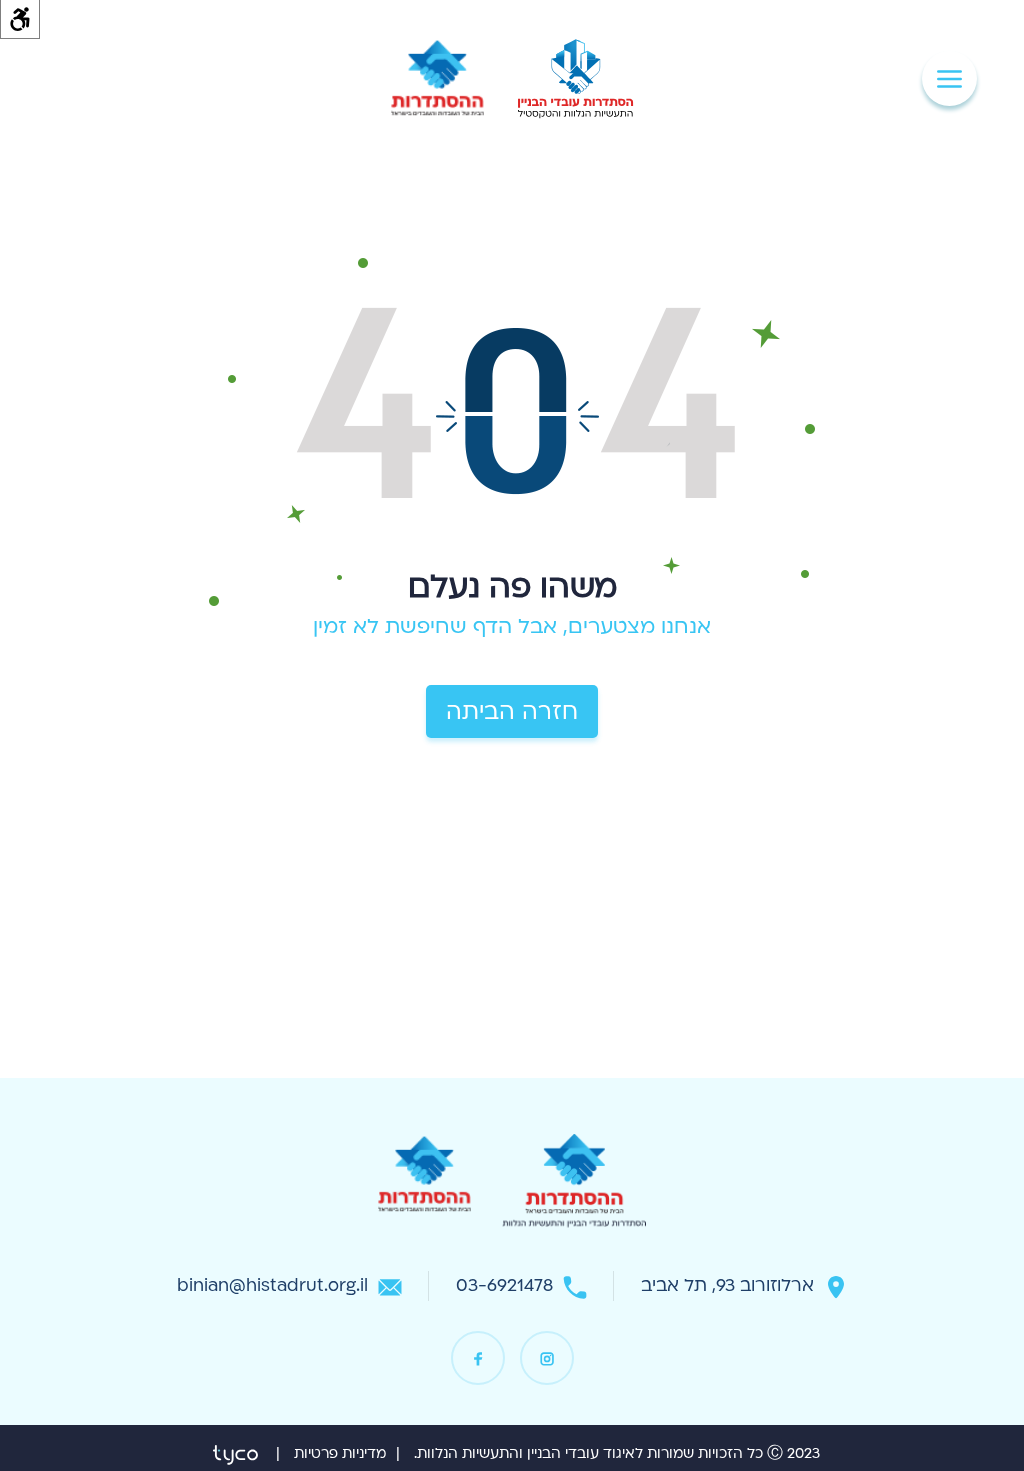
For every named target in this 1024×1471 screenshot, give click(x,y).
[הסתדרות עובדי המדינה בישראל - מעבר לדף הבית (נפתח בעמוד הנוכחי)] (574, 1187)
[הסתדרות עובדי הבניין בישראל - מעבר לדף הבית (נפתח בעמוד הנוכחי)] (575, 78)
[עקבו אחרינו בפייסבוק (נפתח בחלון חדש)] (478, 1358)
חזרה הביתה (512, 711)
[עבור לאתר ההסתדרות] (437, 78)
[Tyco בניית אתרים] (235, 1454)
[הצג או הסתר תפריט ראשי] (949, 78)
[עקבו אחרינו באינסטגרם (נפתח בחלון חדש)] (547, 1358)
